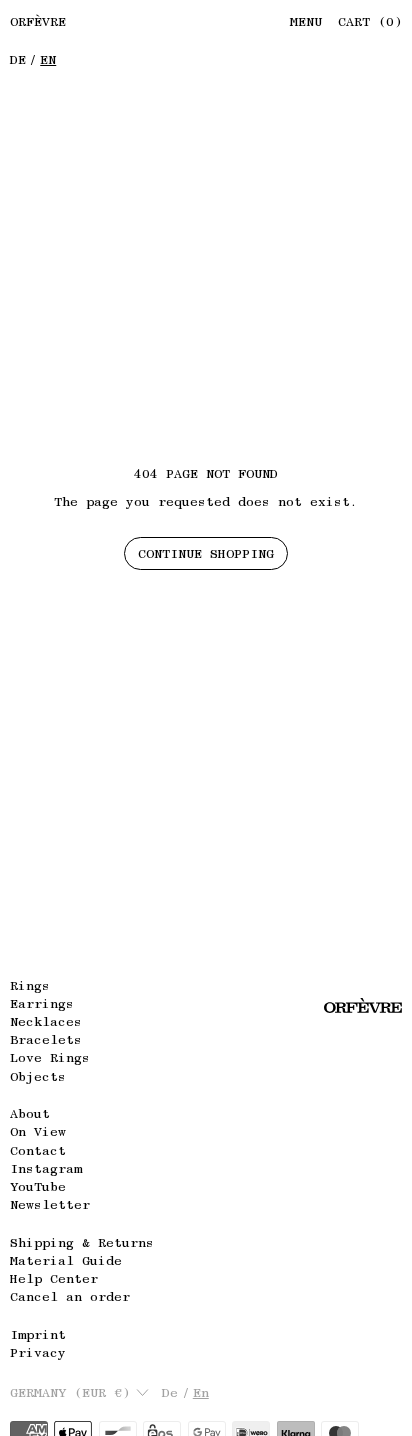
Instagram (46, 1168)
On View (38, 1131)
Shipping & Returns (82, 1242)
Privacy (38, 1352)
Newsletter (50, 1204)
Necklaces (46, 1021)
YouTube (38, 1186)
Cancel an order (70, 1296)
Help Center (54, 1278)
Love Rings (50, 1057)
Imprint (38, 1334)
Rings (30, 985)
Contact (38, 1150)
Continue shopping (206, 553)
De (18, 59)
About (30, 1113)
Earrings (42, 1003)
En (48, 59)
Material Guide (66, 1260)
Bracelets (46, 1039)
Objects (38, 1076)
